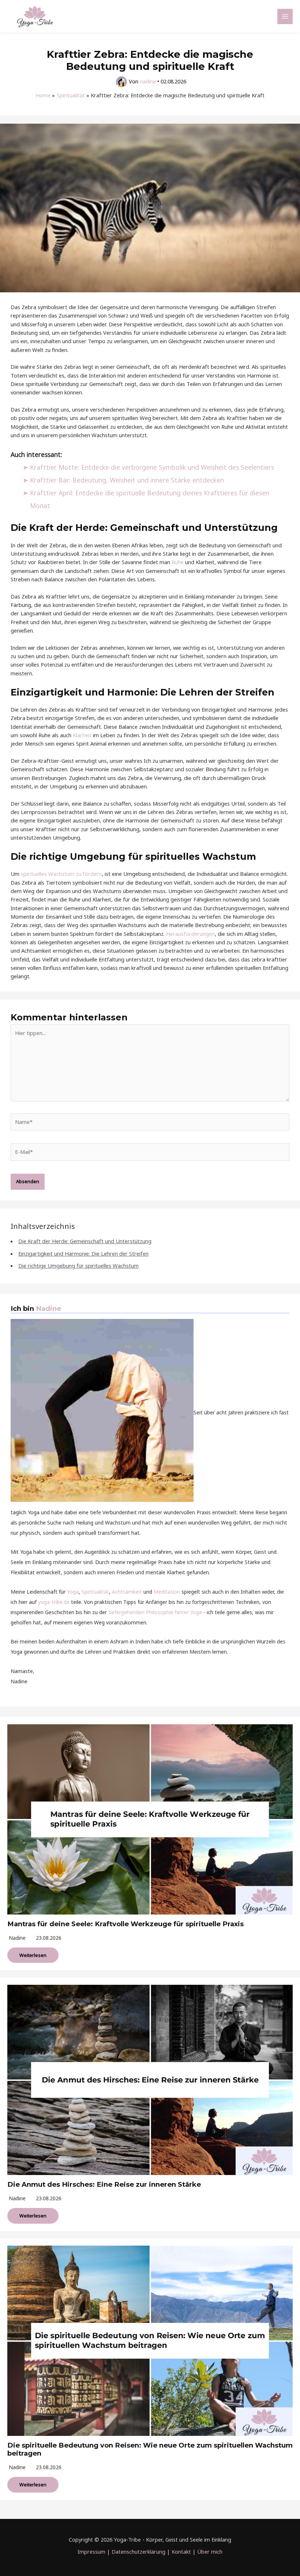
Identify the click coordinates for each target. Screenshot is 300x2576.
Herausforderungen (190, 934)
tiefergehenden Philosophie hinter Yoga (155, 1612)
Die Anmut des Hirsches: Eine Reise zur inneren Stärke (104, 2184)
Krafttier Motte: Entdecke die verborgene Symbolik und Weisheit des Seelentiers (152, 467)
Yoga (73, 1592)
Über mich (210, 2551)
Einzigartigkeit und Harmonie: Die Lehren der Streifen (83, 1253)
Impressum (91, 2551)
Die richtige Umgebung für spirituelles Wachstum (78, 1265)
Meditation (167, 1592)
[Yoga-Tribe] (35, 16)
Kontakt (181, 2551)
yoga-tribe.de (54, 1602)
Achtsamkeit (127, 1592)
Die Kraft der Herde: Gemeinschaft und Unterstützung (85, 1241)
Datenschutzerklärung (138, 2551)
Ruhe (178, 562)
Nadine (48, 1308)
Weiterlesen (33, 1955)
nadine (17, 1938)
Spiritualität (95, 1592)
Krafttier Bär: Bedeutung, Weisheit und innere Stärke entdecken (127, 480)
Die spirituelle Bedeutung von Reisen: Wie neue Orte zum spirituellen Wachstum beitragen (150, 2449)
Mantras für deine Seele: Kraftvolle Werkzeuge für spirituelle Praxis (125, 1924)
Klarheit (82, 735)
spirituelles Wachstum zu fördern (61, 874)
